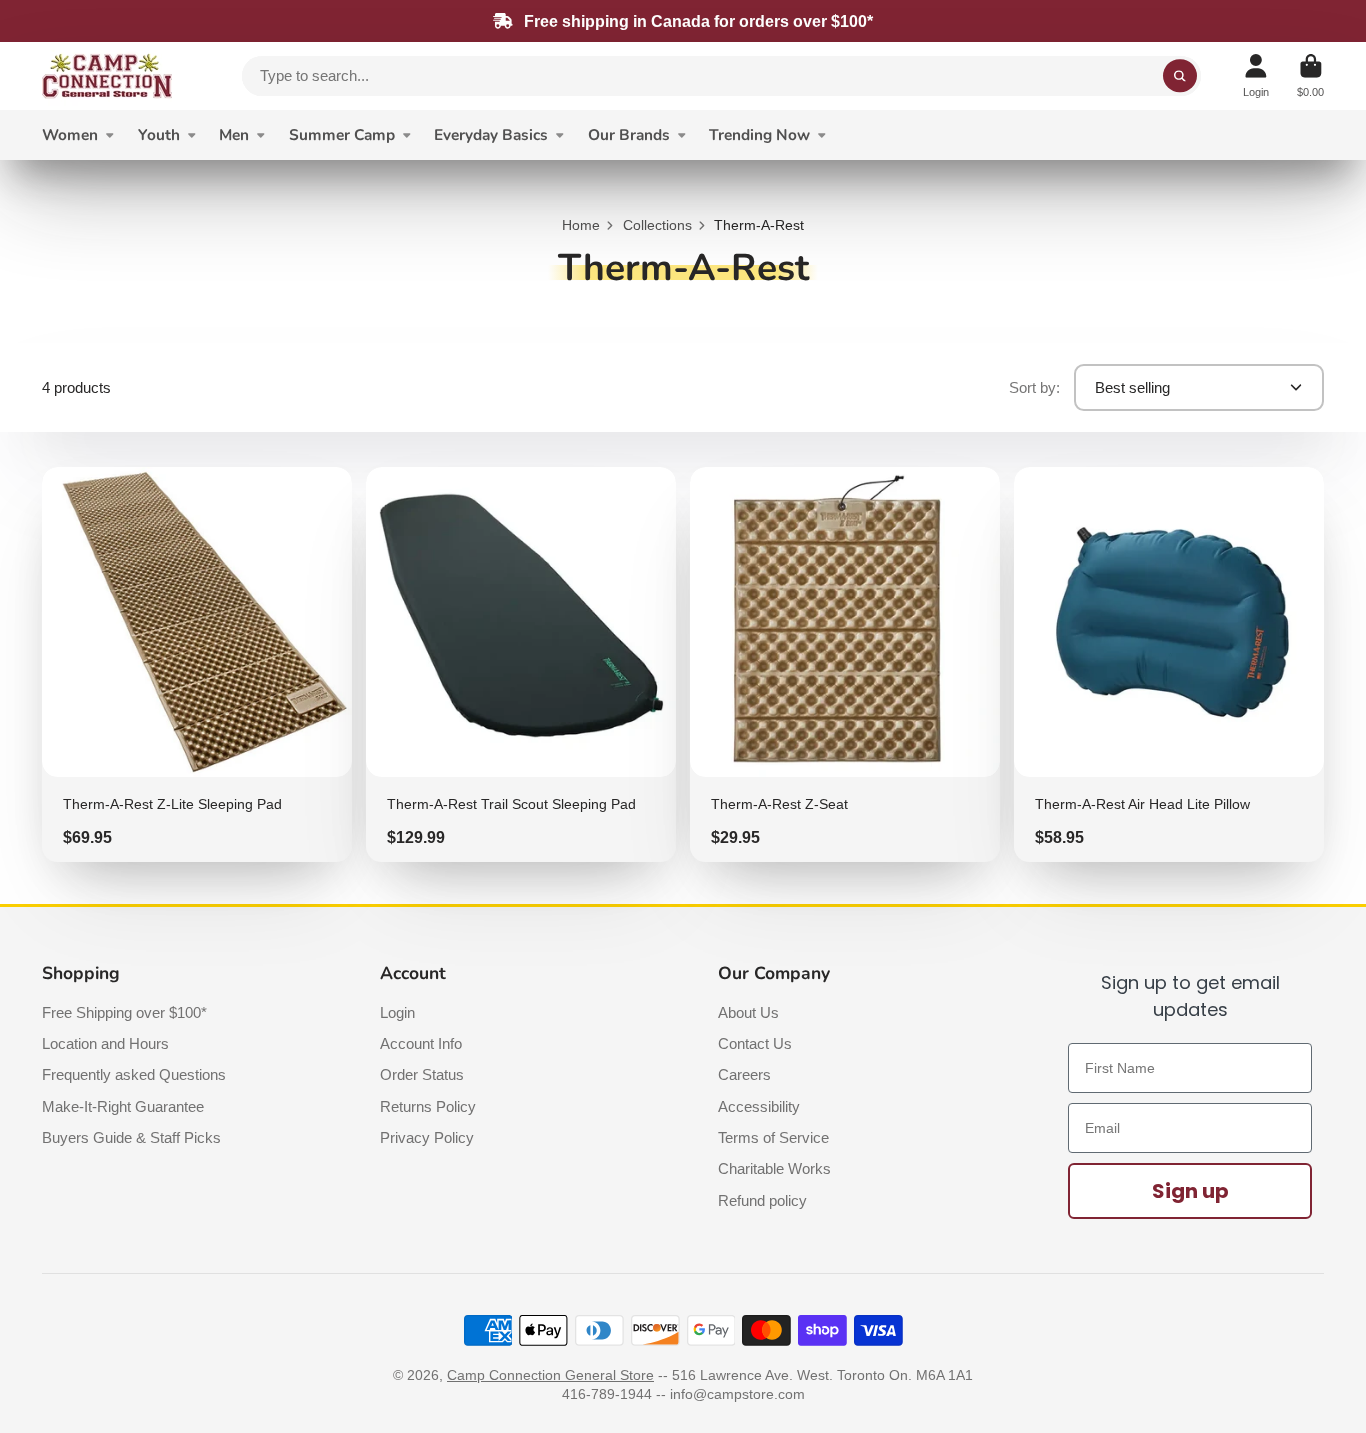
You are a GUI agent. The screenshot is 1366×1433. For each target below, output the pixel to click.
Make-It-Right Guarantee (123, 1106)
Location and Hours (105, 1043)
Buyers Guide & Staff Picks (131, 1137)
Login (397, 1012)
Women (70, 134)
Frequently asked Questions (134, 1074)
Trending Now (759, 134)
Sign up (1190, 1191)
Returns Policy (428, 1106)
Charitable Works (774, 1168)
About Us (748, 1012)
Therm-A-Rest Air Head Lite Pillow (1169, 664)
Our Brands (629, 134)
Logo (107, 76)
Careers (744, 1074)
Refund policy (762, 1200)
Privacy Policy (427, 1137)
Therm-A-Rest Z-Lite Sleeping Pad (197, 664)
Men (234, 134)
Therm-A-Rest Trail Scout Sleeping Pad (521, 664)
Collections (657, 225)
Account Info (421, 1043)
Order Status (422, 1074)
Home (581, 225)
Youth (159, 134)
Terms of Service (773, 1137)
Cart (1310, 75)
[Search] (1180, 76)
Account (1256, 75)
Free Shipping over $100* (124, 1012)
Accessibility (759, 1106)
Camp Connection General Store (550, 1375)
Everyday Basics (491, 134)
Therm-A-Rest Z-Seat (845, 664)
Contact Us (755, 1043)
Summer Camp (342, 134)
